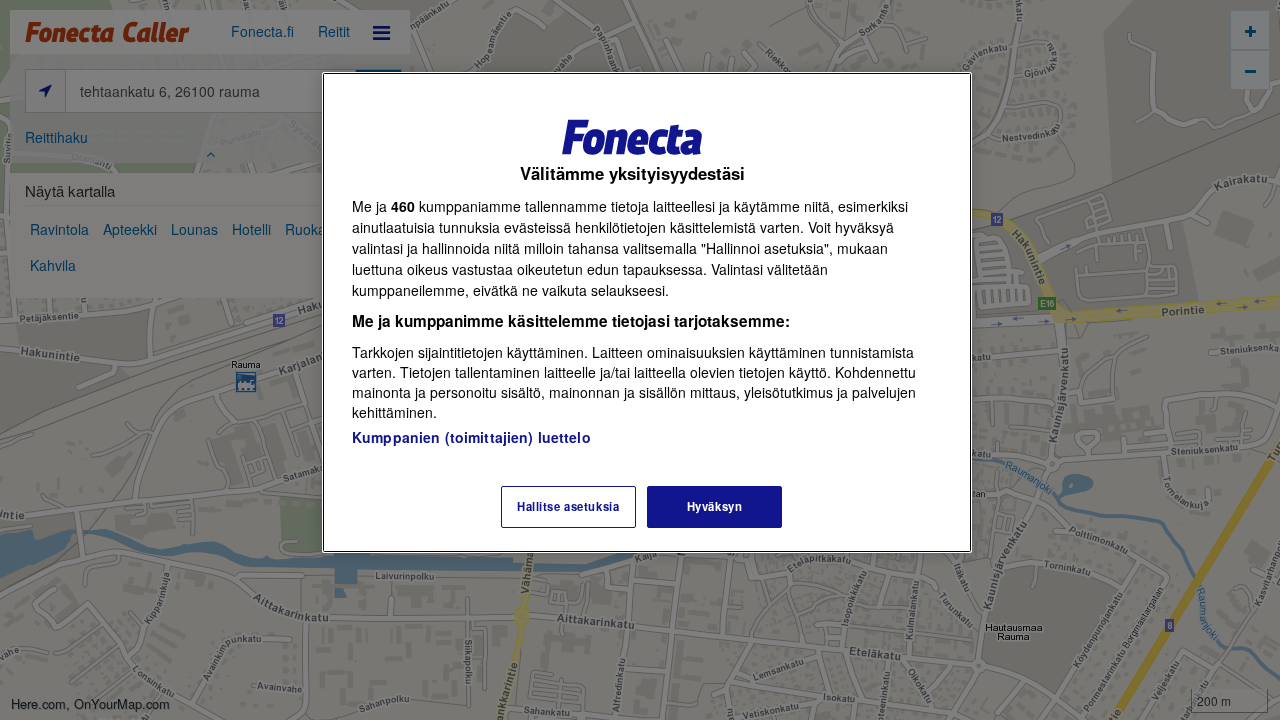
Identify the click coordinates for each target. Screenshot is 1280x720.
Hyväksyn (715, 506)
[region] (647, 312)
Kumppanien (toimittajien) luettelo (471, 437)
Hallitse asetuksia (568, 506)
